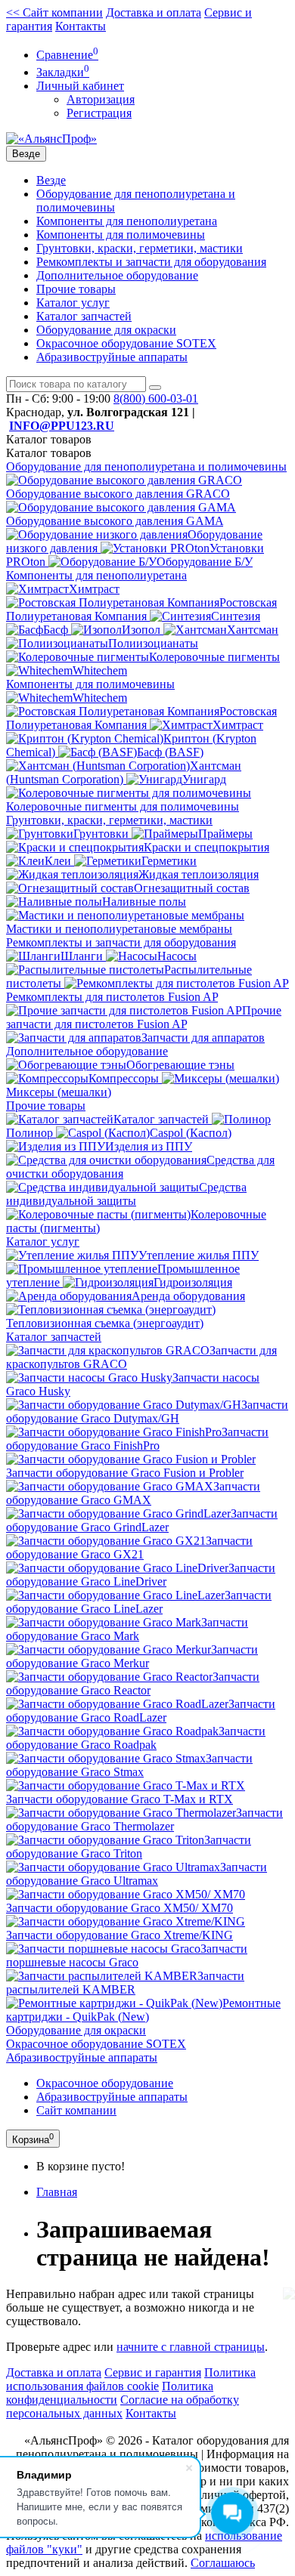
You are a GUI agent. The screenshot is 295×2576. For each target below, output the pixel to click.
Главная (57, 2192)
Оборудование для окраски (106, 330)
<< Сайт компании (54, 12)
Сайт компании (76, 2110)
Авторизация (101, 99)
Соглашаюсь (223, 2563)
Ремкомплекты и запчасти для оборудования (151, 262)
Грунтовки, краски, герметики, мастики (140, 248)
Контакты (81, 26)
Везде (51, 180)
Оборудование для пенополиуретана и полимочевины (146, 466)
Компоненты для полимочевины (121, 235)
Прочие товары (76, 289)
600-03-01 (156, 398)
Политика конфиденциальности (110, 2393)
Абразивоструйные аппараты (112, 357)
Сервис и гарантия (153, 2372)
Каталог (49, 453)
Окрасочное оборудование (105, 2083)
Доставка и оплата (154, 12)
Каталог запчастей (84, 316)
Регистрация (99, 113)
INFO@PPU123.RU (62, 426)
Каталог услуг (73, 303)
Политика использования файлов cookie (131, 2379)
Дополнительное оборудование (117, 275)
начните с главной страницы (191, 2347)
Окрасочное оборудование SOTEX (126, 343)
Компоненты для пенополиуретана (127, 221)
